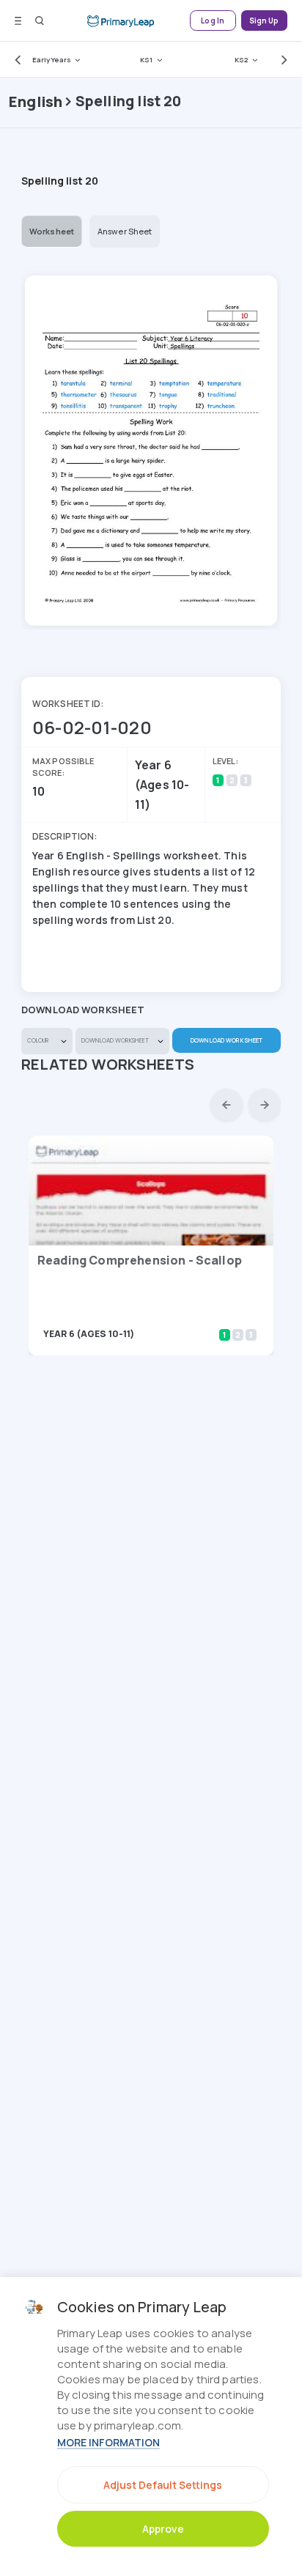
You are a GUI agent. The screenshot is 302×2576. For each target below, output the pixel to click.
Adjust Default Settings (163, 2485)
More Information (108, 2442)
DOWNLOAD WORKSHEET (226, 1040)
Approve (163, 2529)
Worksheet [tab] (52, 231)
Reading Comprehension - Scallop (140, 1260)
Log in (213, 21)
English (36, 101)
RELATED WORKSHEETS (108, 1064)
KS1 (146, 60)
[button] (15, 59)
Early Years (52, 60)
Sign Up (264, 21)
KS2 (241, 60)
